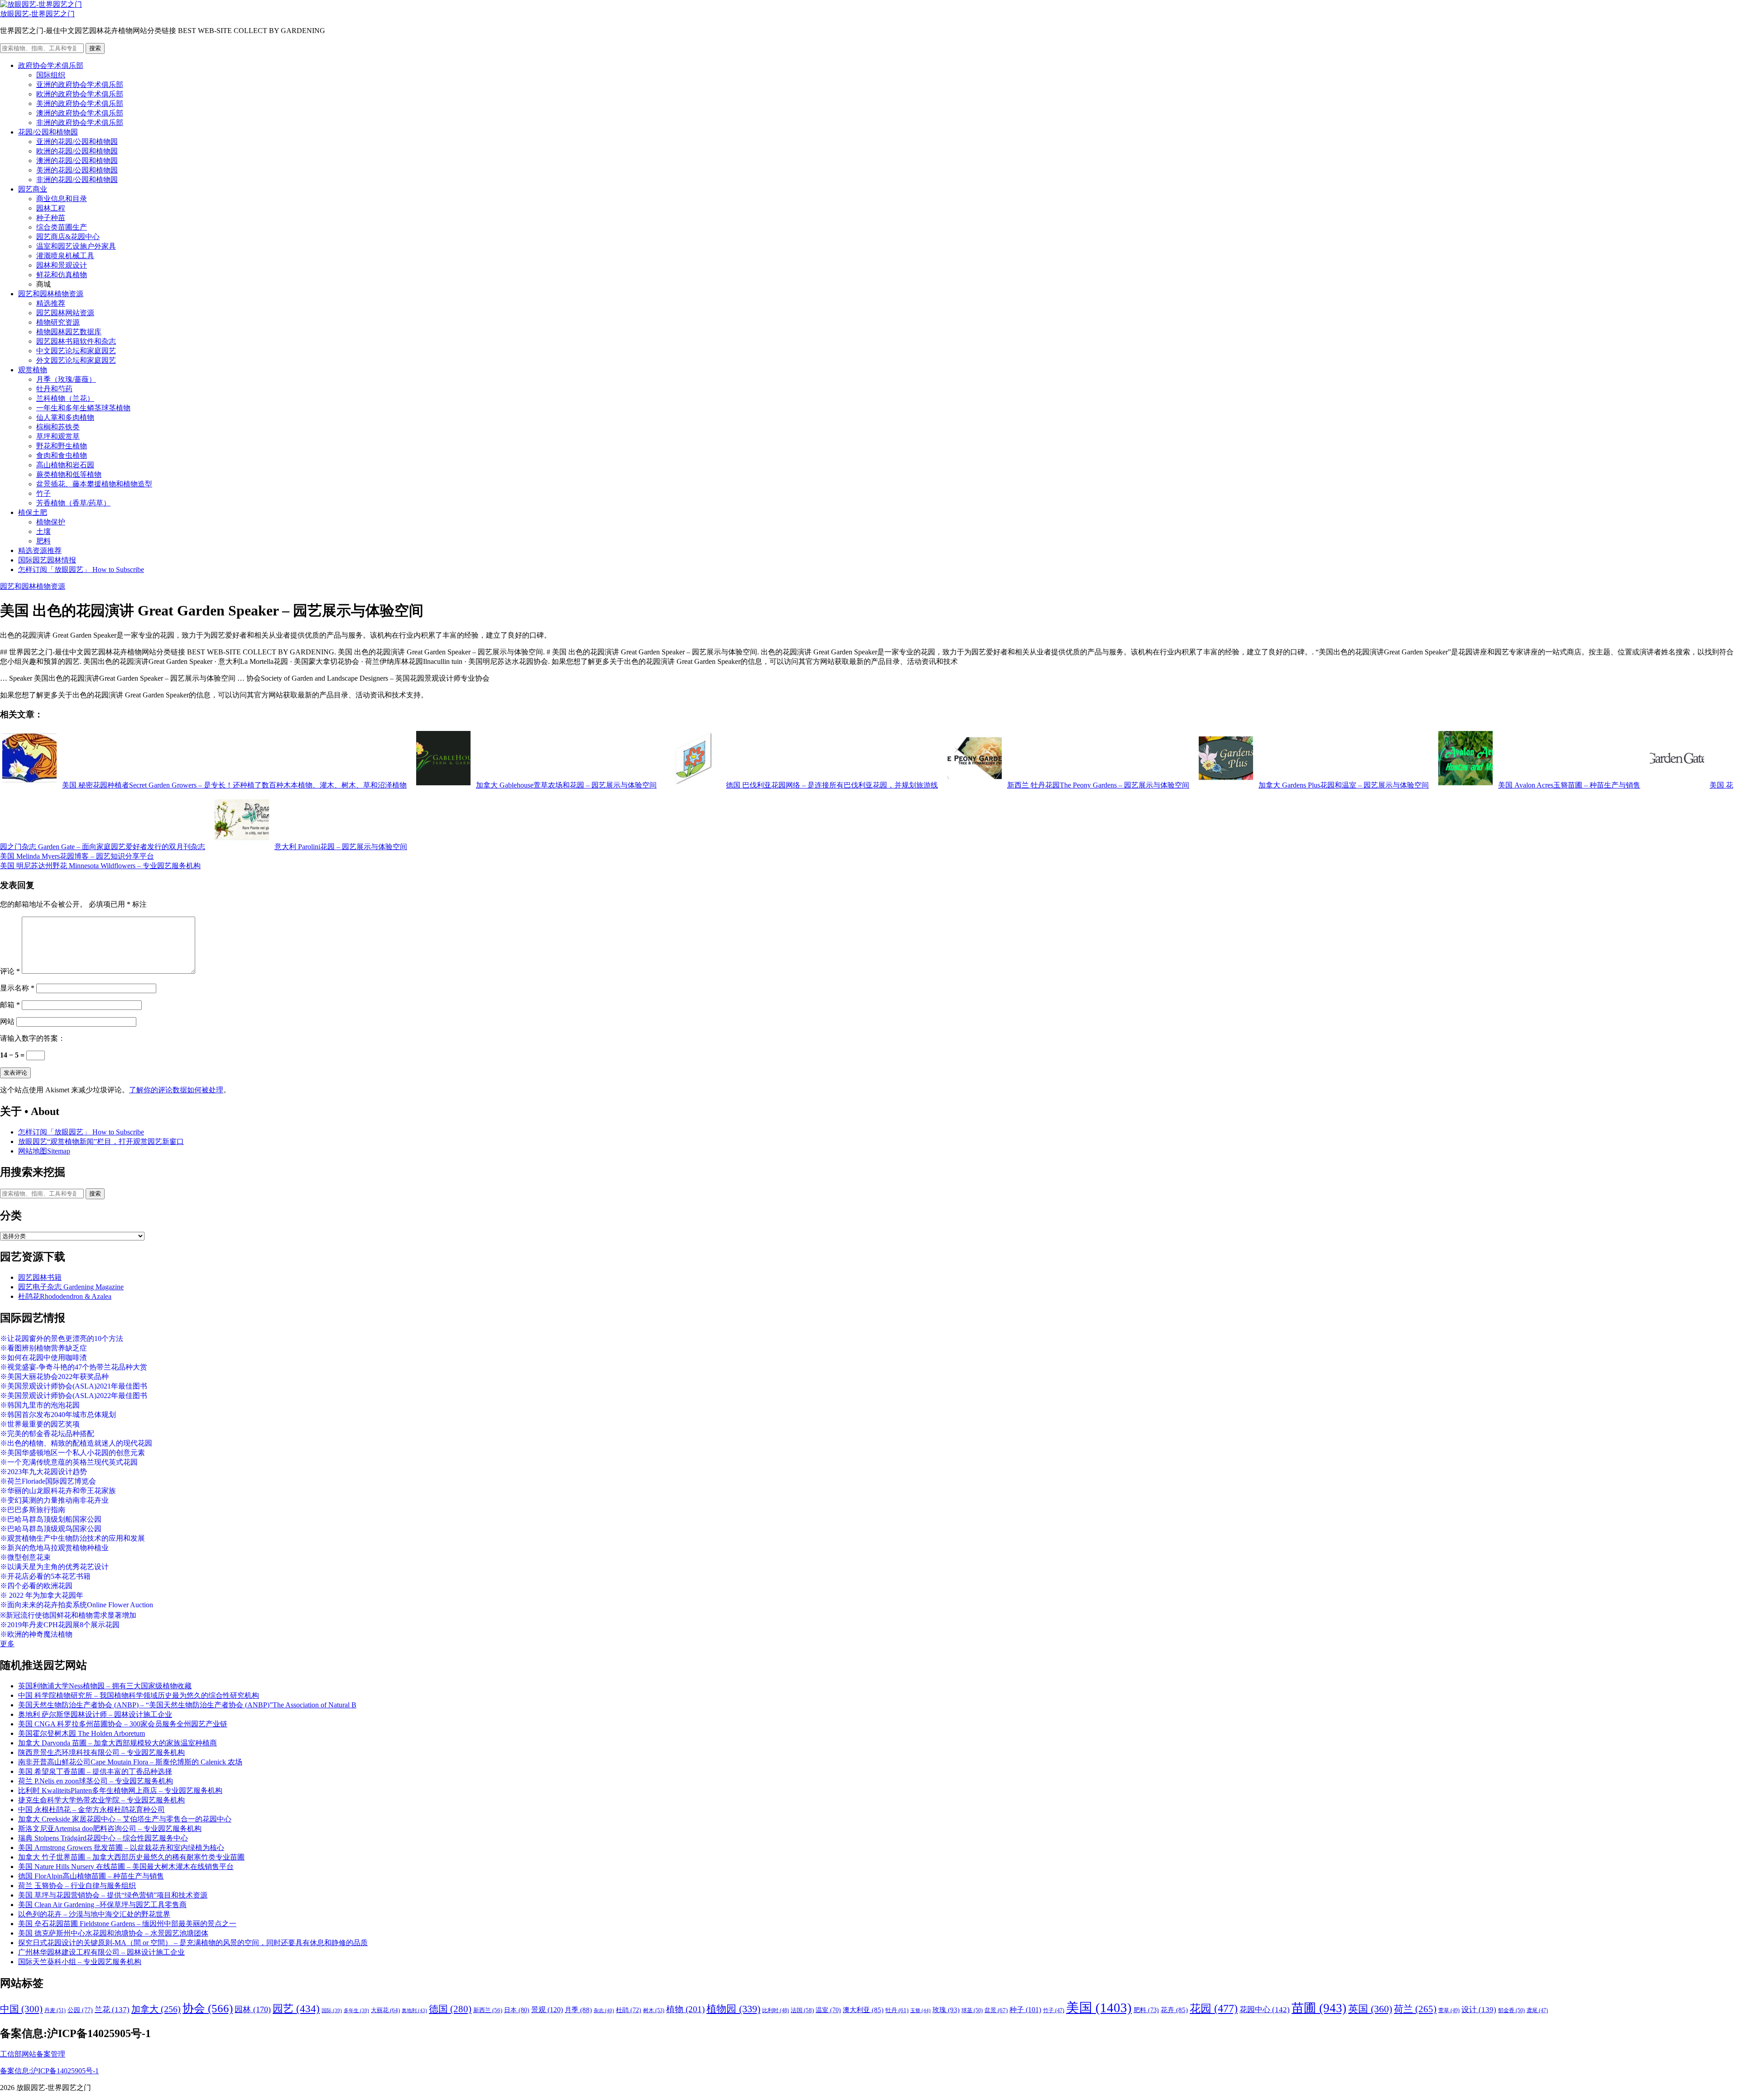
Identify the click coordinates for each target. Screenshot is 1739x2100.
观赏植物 (33, 370)
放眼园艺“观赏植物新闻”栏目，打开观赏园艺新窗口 (101, 1141)
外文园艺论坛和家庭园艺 (76, 360)
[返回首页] (41, 4)
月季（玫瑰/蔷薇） (66, 379)
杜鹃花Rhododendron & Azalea (65, 1296)
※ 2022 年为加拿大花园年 (42, 1595)
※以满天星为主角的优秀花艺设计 (54, 1567)
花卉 (1174, 2010)
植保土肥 (33, 512)
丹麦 (55, 2010)
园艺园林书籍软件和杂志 (76, 341)
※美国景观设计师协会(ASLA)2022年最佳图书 (74, 1396)
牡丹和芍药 (54, 389)
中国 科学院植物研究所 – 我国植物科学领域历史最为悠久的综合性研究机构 (139, 1695)
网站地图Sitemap (44, 1151)
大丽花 (385, 2010)
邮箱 (10, 1005)
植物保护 (51, 522)
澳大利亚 (863, 2010)
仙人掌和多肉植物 (65, 417)
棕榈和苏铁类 (58, 427)
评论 (10, 971)
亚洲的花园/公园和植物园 (77, 142)
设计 (1479, 2010)
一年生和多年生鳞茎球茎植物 (83, 408)
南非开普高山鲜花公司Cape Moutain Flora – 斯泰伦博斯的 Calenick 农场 (130, 1762)
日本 (517, 2010)
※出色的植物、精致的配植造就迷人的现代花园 (76, 1443)
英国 (1370, 2009)
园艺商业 (33, 189)
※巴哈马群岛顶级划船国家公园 (51, 1519)
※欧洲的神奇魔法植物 (36, 1634)
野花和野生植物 (62, 446)
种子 (1025, 2010)
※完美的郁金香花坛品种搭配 (47, 1434)
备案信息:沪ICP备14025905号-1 (49, 2071)
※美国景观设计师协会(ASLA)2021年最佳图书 (74, 1386)
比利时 (776, 2011)
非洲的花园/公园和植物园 (77, 180)
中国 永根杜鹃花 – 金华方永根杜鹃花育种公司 (91, 1809)
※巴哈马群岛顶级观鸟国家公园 (51, 1529)
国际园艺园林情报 (47, 560)
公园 (80, 2010)
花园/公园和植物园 (48, 132)
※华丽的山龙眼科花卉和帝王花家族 (58, 1491)
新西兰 (488, 2010)
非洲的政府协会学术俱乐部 (80, 123)
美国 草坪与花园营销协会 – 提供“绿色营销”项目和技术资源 (113, 1895)
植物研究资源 (58, 322)
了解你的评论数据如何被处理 (176, 1090)
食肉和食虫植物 (62, 455)
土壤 (43, 531)
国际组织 (51, 75)
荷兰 (1415, 2009)
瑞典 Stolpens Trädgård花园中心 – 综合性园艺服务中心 (103, 1838)
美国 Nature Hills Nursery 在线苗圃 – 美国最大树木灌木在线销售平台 (126, 1867)
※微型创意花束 (25, 1557)
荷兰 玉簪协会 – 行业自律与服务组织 (77, 1886)
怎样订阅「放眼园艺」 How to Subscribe (81, 569)
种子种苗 (51, 218)
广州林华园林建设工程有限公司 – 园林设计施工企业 (101, 1952)
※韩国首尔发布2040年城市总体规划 (58, 1415)
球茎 (972, 2010)
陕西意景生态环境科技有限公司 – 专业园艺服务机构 (101, 1752)
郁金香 (1511, 2010)
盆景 (996, 2010)
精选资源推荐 (40, 550)
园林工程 (51, 208)
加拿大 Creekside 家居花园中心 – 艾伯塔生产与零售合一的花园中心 (125, 1819)
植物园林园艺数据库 (69, 332)
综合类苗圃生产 (62, 227)
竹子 (43, 493)
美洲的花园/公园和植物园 (77, 170)
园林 (253, 2009)
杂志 (604, 2010)
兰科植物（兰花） (65, 398)
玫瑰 (946, 2010)
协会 (208, 2008)
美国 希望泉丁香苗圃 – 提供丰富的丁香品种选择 (95, 1771)
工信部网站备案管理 (33, 2054)
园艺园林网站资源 (65, 313)
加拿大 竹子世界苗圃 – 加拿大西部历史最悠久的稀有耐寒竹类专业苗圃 (131, 1857)
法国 (802, 2010)
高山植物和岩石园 (65, 465)
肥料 (43, 541)
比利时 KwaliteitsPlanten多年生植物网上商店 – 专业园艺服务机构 (120, 1790)
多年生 (356, 2011)
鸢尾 (1537, 2011)
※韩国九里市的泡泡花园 (40, 1405)
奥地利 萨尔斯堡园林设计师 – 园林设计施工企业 (95, 1714)
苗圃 (1319, 2008)
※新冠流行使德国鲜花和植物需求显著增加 (68, 1615)
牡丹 (897, 2010)
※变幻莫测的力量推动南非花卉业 (54, 1500)
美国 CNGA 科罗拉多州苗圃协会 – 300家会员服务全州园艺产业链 (123, 1724)
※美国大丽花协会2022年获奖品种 (54, 1377)
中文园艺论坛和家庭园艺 (76, 351)
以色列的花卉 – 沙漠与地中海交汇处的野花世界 (94, 1914)
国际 (332, 2011)
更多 (7, 1644)
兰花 (112, 2010)
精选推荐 (51, 303)
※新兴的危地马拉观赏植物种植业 (54, 1548)
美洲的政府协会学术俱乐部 (80, 103)
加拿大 (156, 2009)
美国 (1099, 2008)
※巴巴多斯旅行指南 (33, 1510)
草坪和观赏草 (58, 436)
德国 (450, 2009)
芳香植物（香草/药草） (73, 503)
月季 (578, 2010)
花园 (1214, 2009)
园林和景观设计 (62, 265)
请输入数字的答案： (33, 1038)
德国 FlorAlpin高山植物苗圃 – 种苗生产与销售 (91, 1876)
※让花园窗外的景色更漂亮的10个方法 (62, 1338)
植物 (685, 2009)
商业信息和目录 (62, 199)
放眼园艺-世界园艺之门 (37, 14)
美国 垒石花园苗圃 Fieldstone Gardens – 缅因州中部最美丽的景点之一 (127, 1924)
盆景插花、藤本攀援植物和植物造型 (94, 484)
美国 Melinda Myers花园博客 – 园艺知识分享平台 (77, 856)
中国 (21, 2009)
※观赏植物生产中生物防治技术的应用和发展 (72, 1538)
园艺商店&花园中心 (68, 237)
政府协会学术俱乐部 (51, 65)
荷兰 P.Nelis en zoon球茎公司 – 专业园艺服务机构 (96, 1781)
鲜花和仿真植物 (62, 275)
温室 (828, 2010)
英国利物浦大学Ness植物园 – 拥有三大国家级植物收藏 (105, 1686)
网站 (7, 1021)
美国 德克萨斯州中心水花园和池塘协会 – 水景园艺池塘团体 (113, 1933)
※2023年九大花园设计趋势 (43, 1472)
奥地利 (414, 2010)
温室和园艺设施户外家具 (76, 246)
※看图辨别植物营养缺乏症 (43, 1348)
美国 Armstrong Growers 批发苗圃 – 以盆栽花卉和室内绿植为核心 (121, 1848)
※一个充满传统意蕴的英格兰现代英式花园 (69, 1462)
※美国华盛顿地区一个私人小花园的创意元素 (72, 1453)
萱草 (1449, 2010)
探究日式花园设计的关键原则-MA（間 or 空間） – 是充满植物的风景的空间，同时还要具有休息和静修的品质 (193, 1943)
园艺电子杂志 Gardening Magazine (71, 1287)
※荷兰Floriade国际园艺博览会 (48, 1481)
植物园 (733, 2009)
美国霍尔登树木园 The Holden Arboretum (82, 1733)
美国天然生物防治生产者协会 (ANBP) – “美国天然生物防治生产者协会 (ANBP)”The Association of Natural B (187, 1705)
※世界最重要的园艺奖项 (40, 1424)
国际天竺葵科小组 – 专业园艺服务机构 (80, 1962)
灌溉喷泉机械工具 (65, 256)
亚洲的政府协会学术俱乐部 (80, 84)
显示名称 (17, 988)
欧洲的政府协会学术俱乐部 (80, 94)
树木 (654, 2010)
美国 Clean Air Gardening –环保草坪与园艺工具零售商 (102, 1905)
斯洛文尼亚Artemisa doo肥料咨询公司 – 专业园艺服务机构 (110, 1828)
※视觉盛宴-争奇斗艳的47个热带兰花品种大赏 (74, 1367)
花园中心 (1265, 2009)
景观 (547, 2010)
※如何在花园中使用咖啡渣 (43, 1358)
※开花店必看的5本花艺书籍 (45, 1576)
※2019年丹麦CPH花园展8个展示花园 (60, 1625)
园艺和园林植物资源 (51, 294)
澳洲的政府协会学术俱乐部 (80, 113)
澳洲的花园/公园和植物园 (77, 161)
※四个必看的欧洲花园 (36, 1586)
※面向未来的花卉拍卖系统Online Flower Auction (77, 1605)
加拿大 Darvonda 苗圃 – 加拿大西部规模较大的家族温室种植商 (118, 1743)
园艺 (296, 2009)
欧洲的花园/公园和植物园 (77, 151)
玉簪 (920, 2010)
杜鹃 (629, 2010)
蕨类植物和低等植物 (69, 474)
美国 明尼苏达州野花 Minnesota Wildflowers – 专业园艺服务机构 (100, 866)
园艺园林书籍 (40, 1277)
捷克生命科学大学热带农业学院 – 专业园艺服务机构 (101, 1800)
